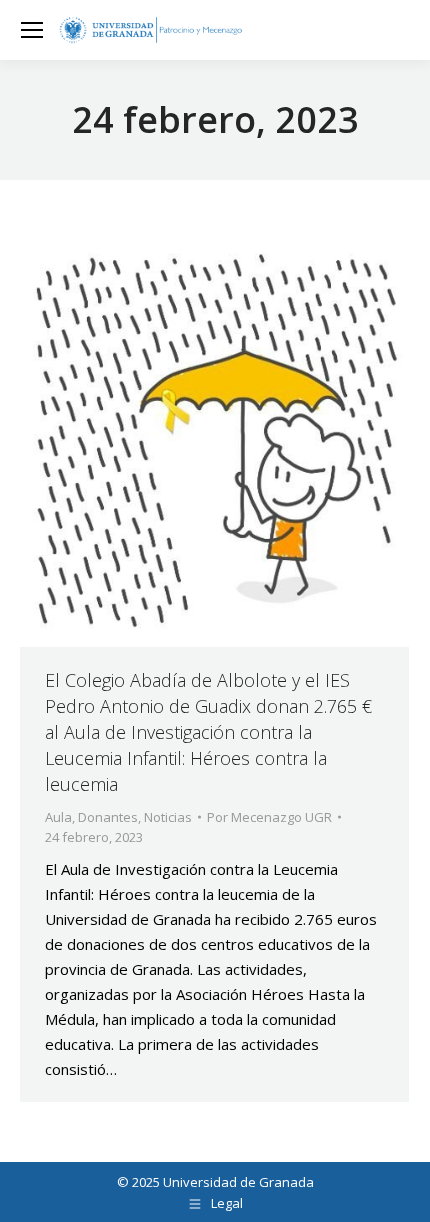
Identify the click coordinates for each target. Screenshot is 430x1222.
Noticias (168, 817)
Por (269, 817)
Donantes (108, 817)
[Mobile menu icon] (32, 30)
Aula (58, 817)
